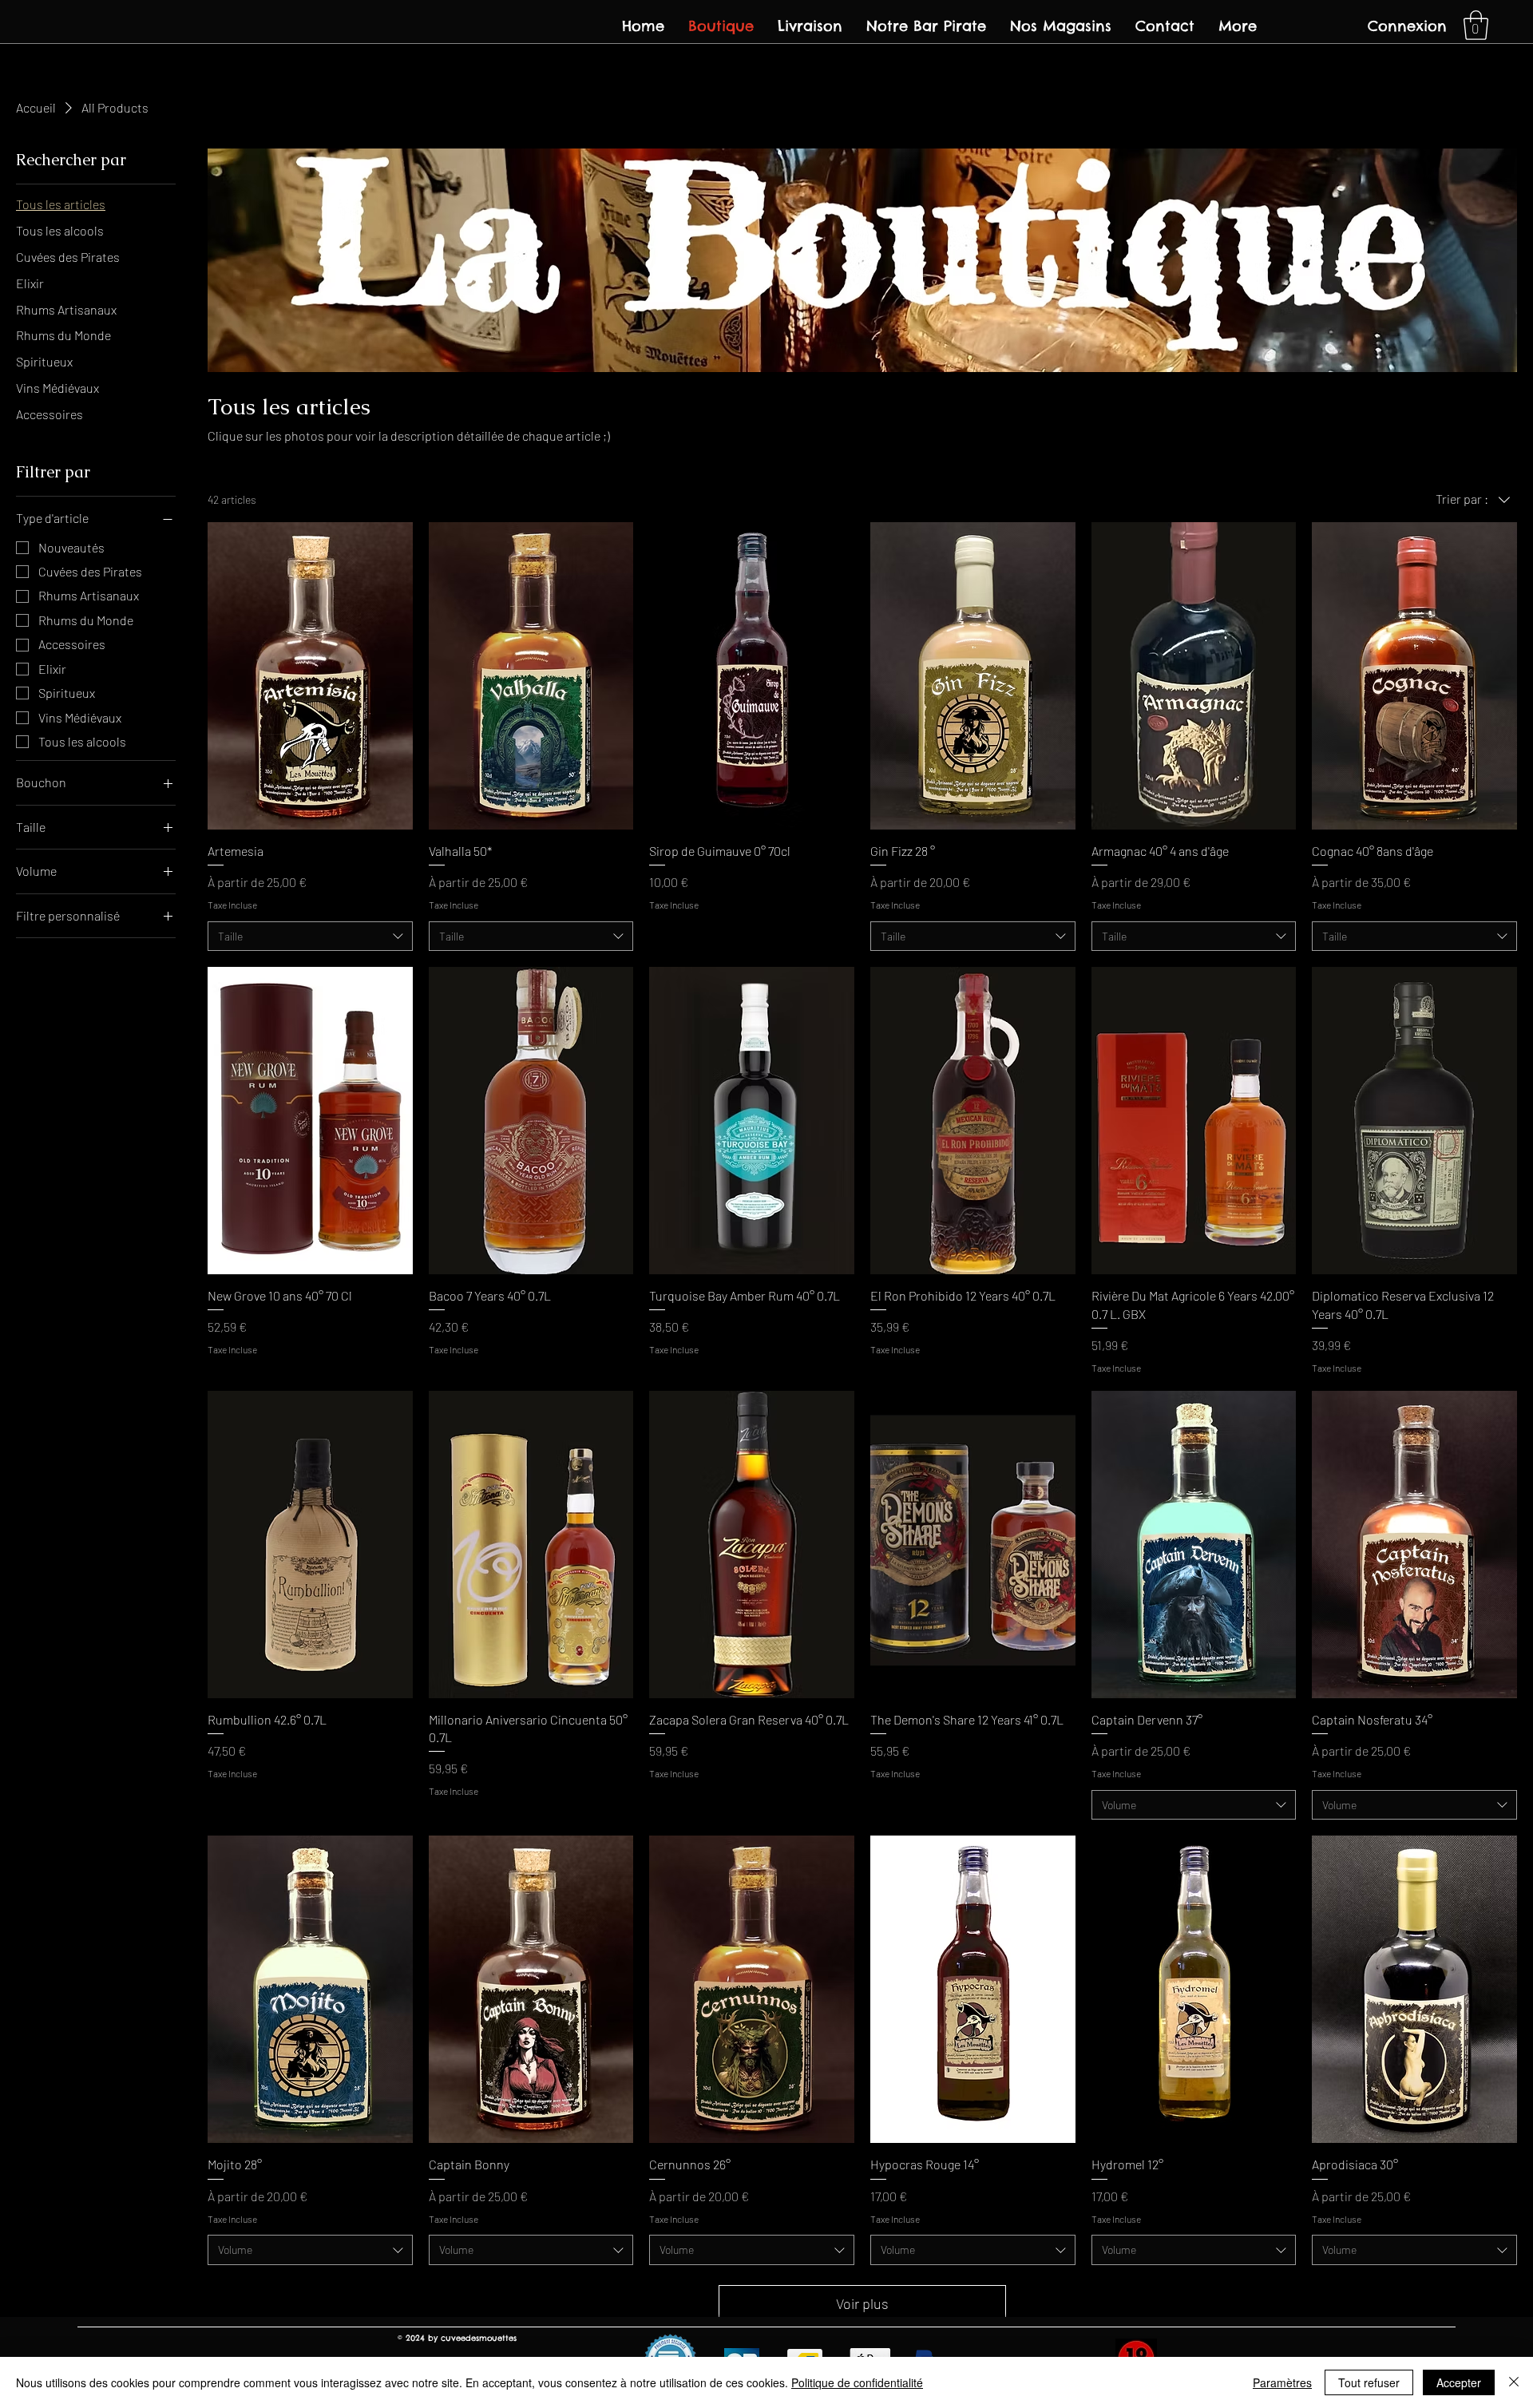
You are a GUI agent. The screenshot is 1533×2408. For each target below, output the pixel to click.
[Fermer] (1514, 2382)
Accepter (1459, 2382)
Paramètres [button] (1282, 2382)
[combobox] (310, 937)
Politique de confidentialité (857, 2382)
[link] (1476, 25)
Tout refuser (1369, 2382)
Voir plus (862, 2303)
